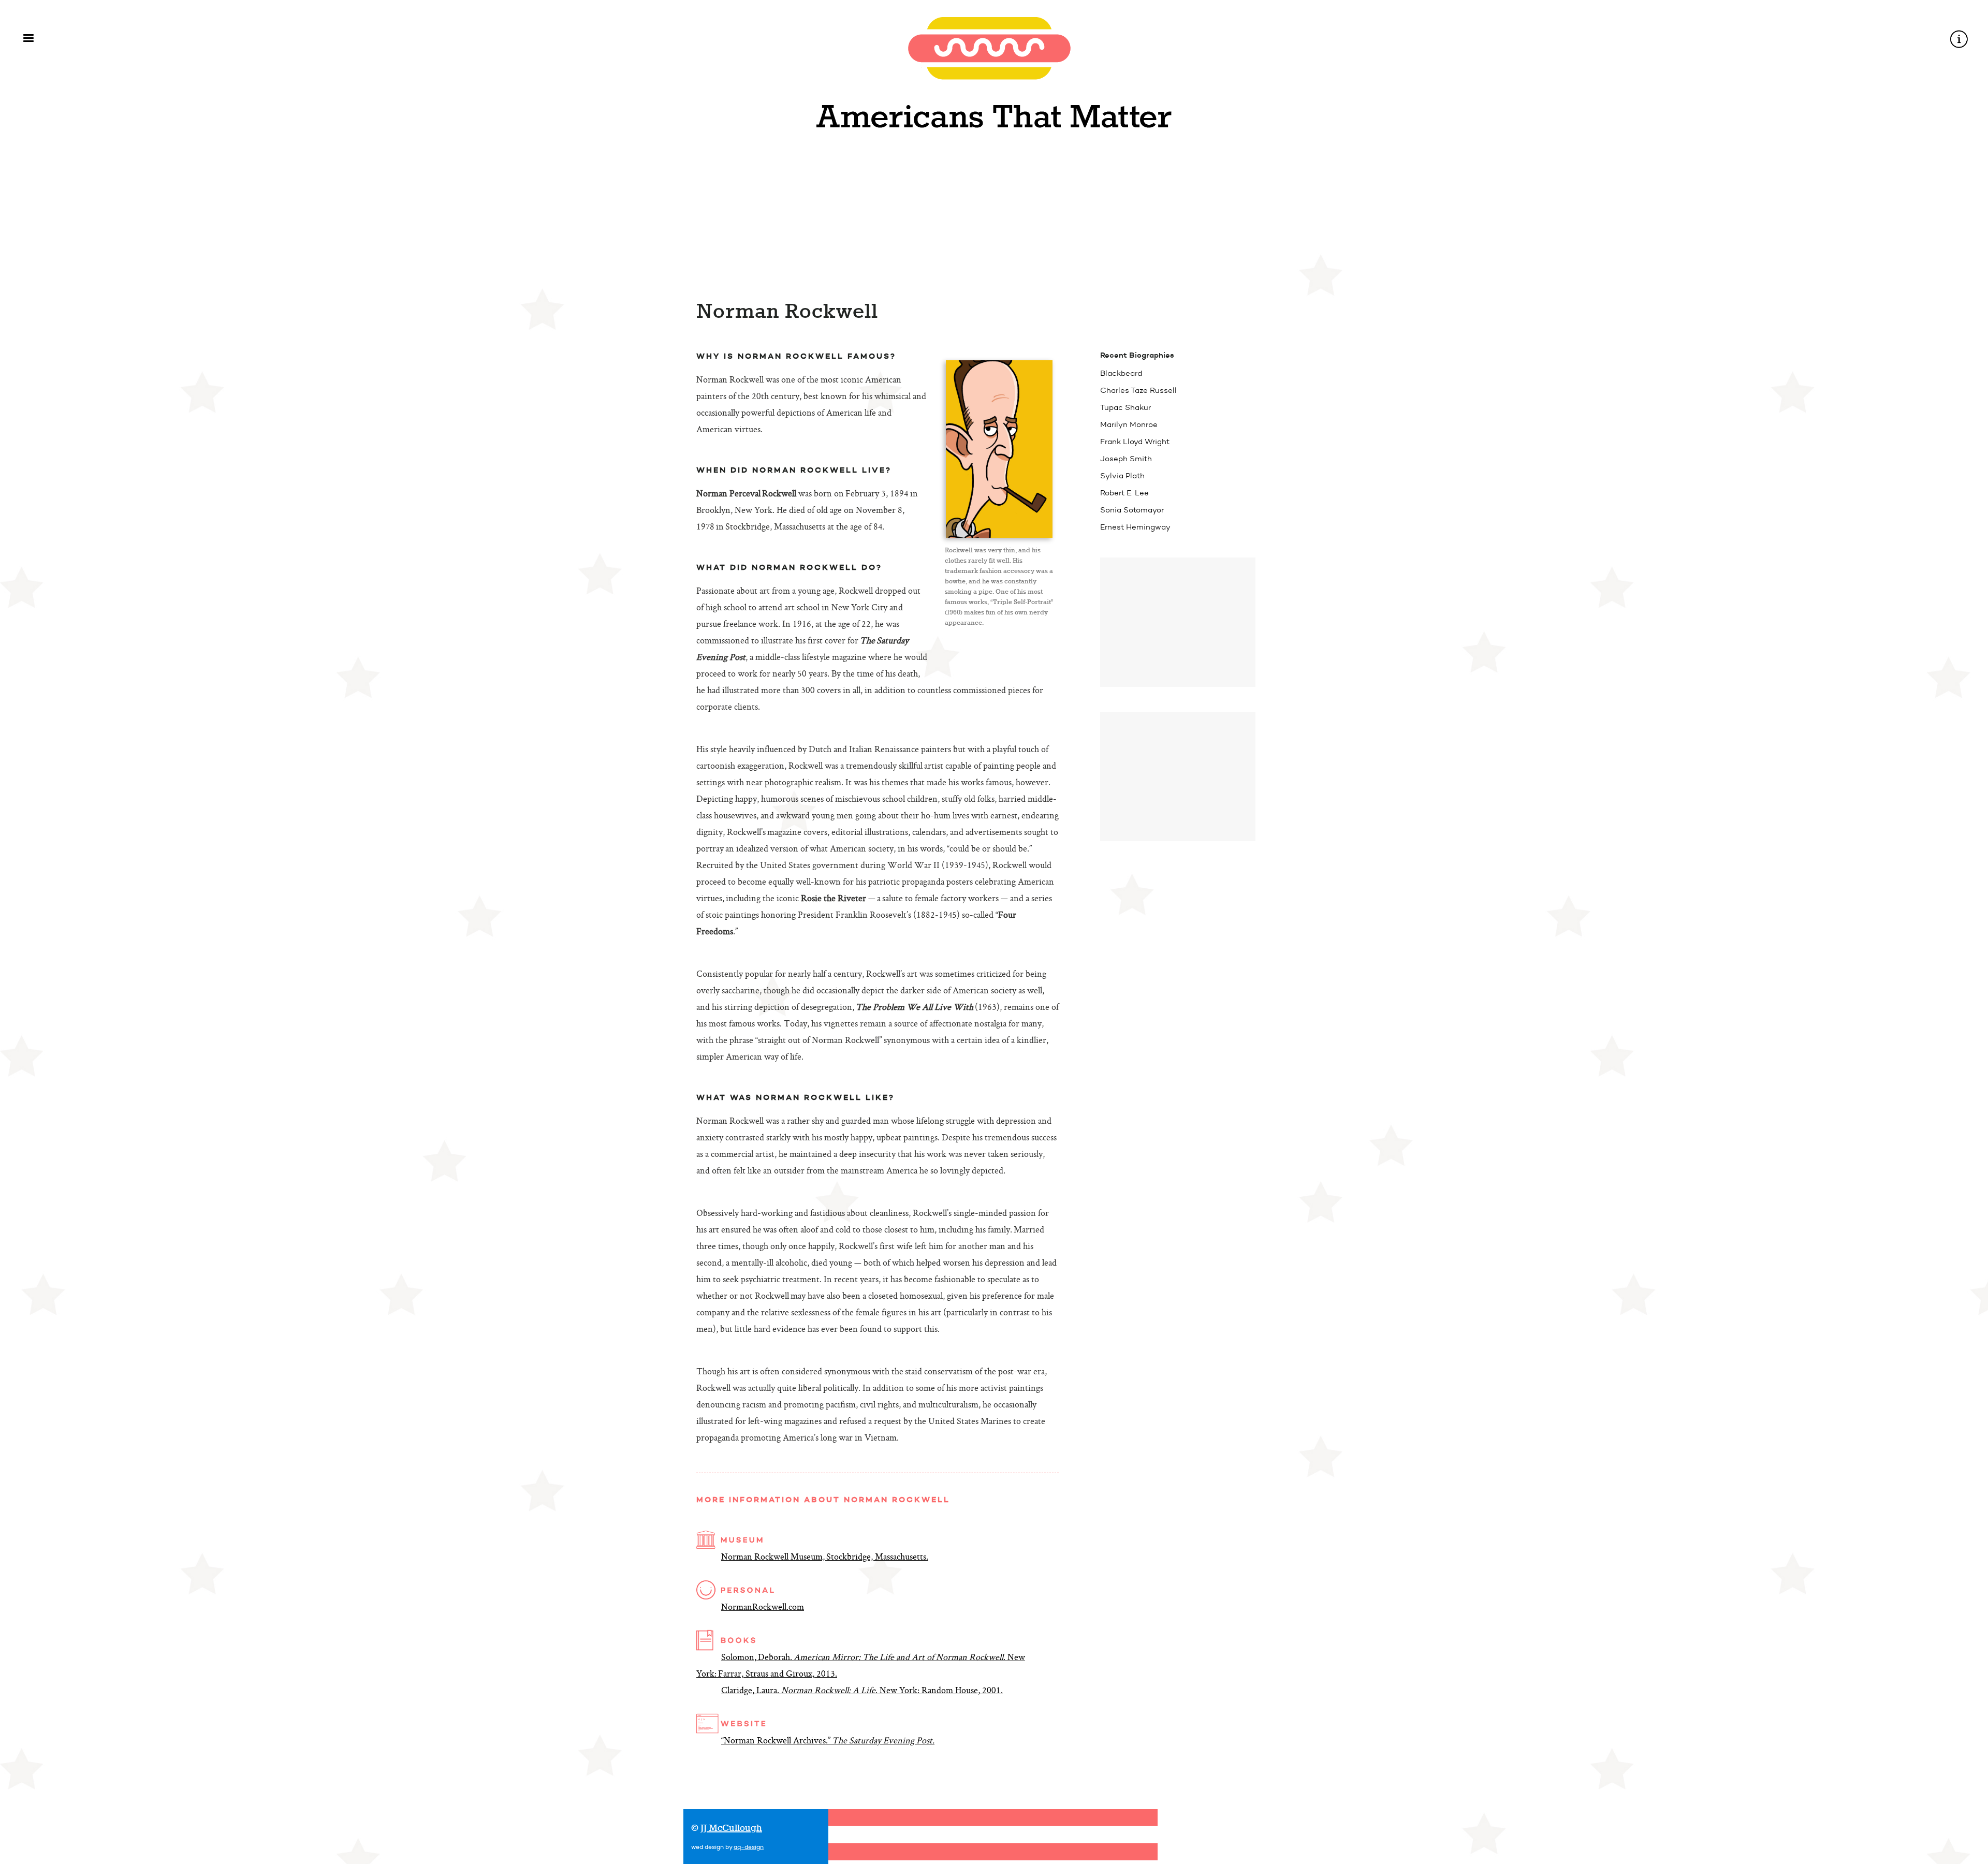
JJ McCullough (731, 1829)
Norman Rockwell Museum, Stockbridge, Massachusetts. (825, 1558)
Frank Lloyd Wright (1135, 442)
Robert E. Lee (1124, 493)
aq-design (749, 1847)
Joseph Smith (1126, 459)
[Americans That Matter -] (994, 137)
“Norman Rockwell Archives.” (828, 1741)
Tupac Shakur (1125, 407)
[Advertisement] (1178, 622)
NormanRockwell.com (763, 1608)
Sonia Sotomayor (1132, 510)
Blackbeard (1121, 373)
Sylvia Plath (1122, 476)
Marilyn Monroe (1129, 424)
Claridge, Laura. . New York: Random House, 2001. (862, 1691)
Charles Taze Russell (1138, 390)
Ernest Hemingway (1135, 527)
